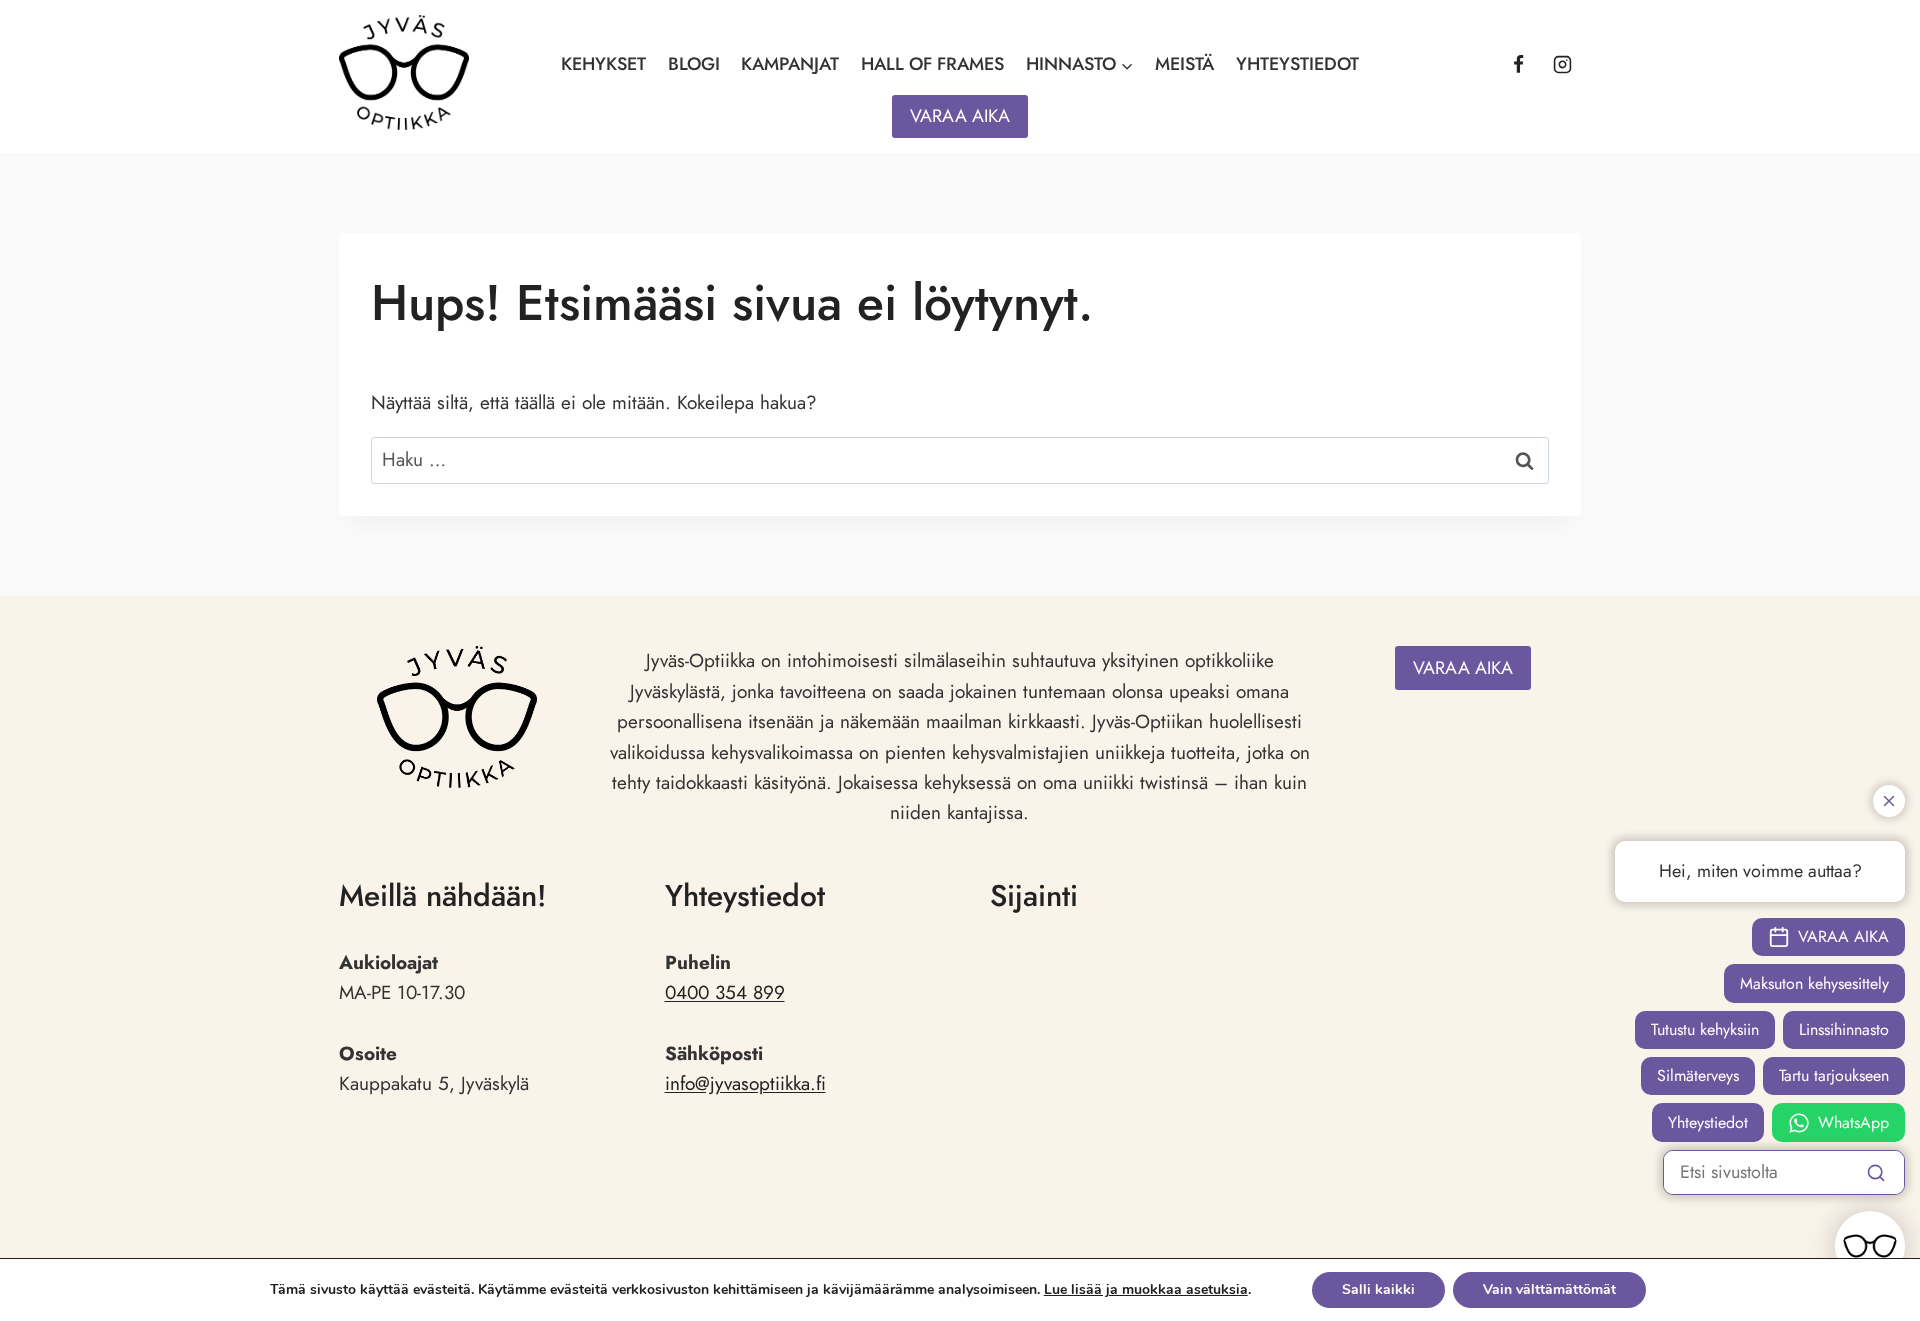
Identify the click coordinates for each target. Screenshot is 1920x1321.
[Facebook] (1518, 65)
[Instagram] (1562, 65)
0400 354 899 (725, 992)
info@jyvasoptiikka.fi (745, 1083)
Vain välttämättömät (1549, 1289)
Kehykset (603, 64)
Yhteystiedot (1297, 64)
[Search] (1876, 1172)
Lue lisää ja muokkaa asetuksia (1146, 1290)
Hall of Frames (932, 64)
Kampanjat (790, 64)
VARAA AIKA (960, 116)
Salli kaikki (1378, 1289)
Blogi (694, 64)
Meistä (1184, 64)
